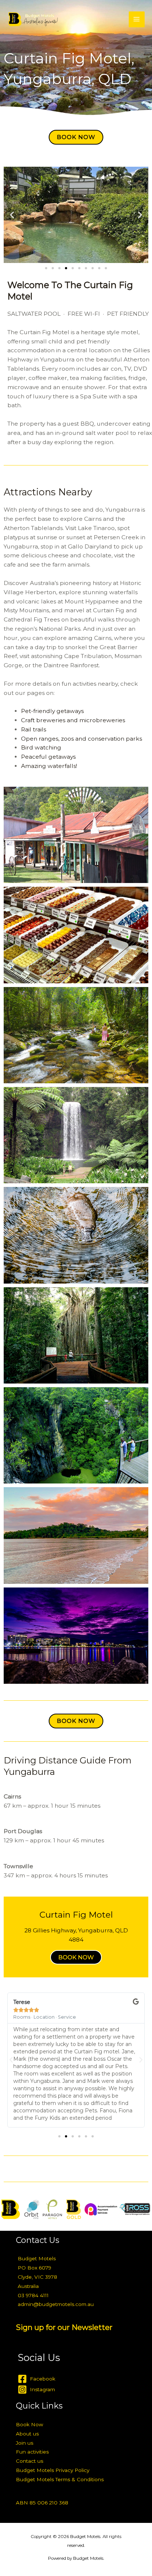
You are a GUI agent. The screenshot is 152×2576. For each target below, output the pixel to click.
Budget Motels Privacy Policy (53, 2470)
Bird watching (41, 747)
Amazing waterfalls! (49, 766)
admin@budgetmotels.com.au (56, 2304)
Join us (25, 2443)
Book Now (30, 2424)
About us (27, 2434)
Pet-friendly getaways (52, 711)
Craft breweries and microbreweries (73, 720)
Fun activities (32, 2452)
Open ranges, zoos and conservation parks (82, 739)
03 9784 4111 (33, 2295)
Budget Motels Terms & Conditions (60, 2479)
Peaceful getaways (48, 757)
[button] (12, 215)
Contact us (30, 2461)
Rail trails (34, 729)
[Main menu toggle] (137, 19)
